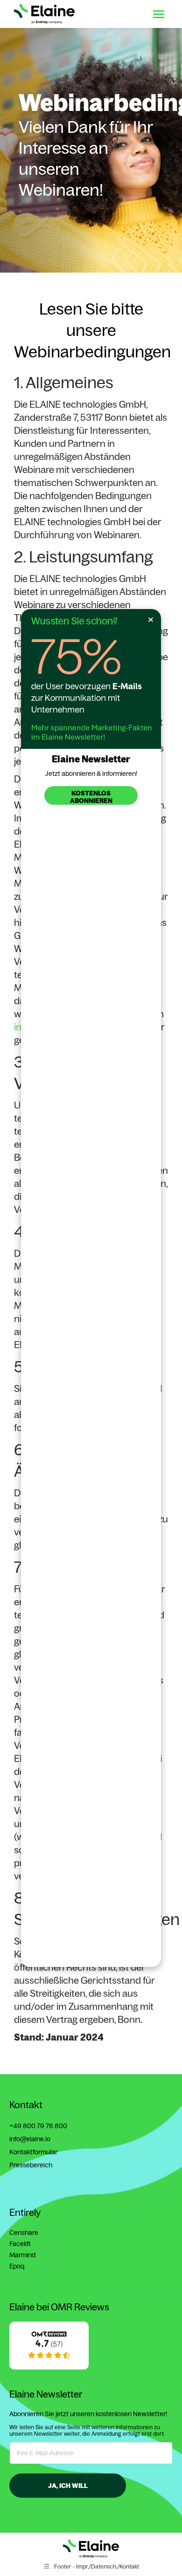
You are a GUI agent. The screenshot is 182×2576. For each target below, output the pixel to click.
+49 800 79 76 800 (38, 2126)
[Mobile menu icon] (159, 14)
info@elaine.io (30, 2139)
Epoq (17, 2266)
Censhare (24, 2233)
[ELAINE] (49, 2367)
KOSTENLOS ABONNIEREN (91, 797)
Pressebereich (31, 2165)
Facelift (20, 2244)
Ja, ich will (68, 2486)
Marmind (22, 2255)
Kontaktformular (33, 2152)
